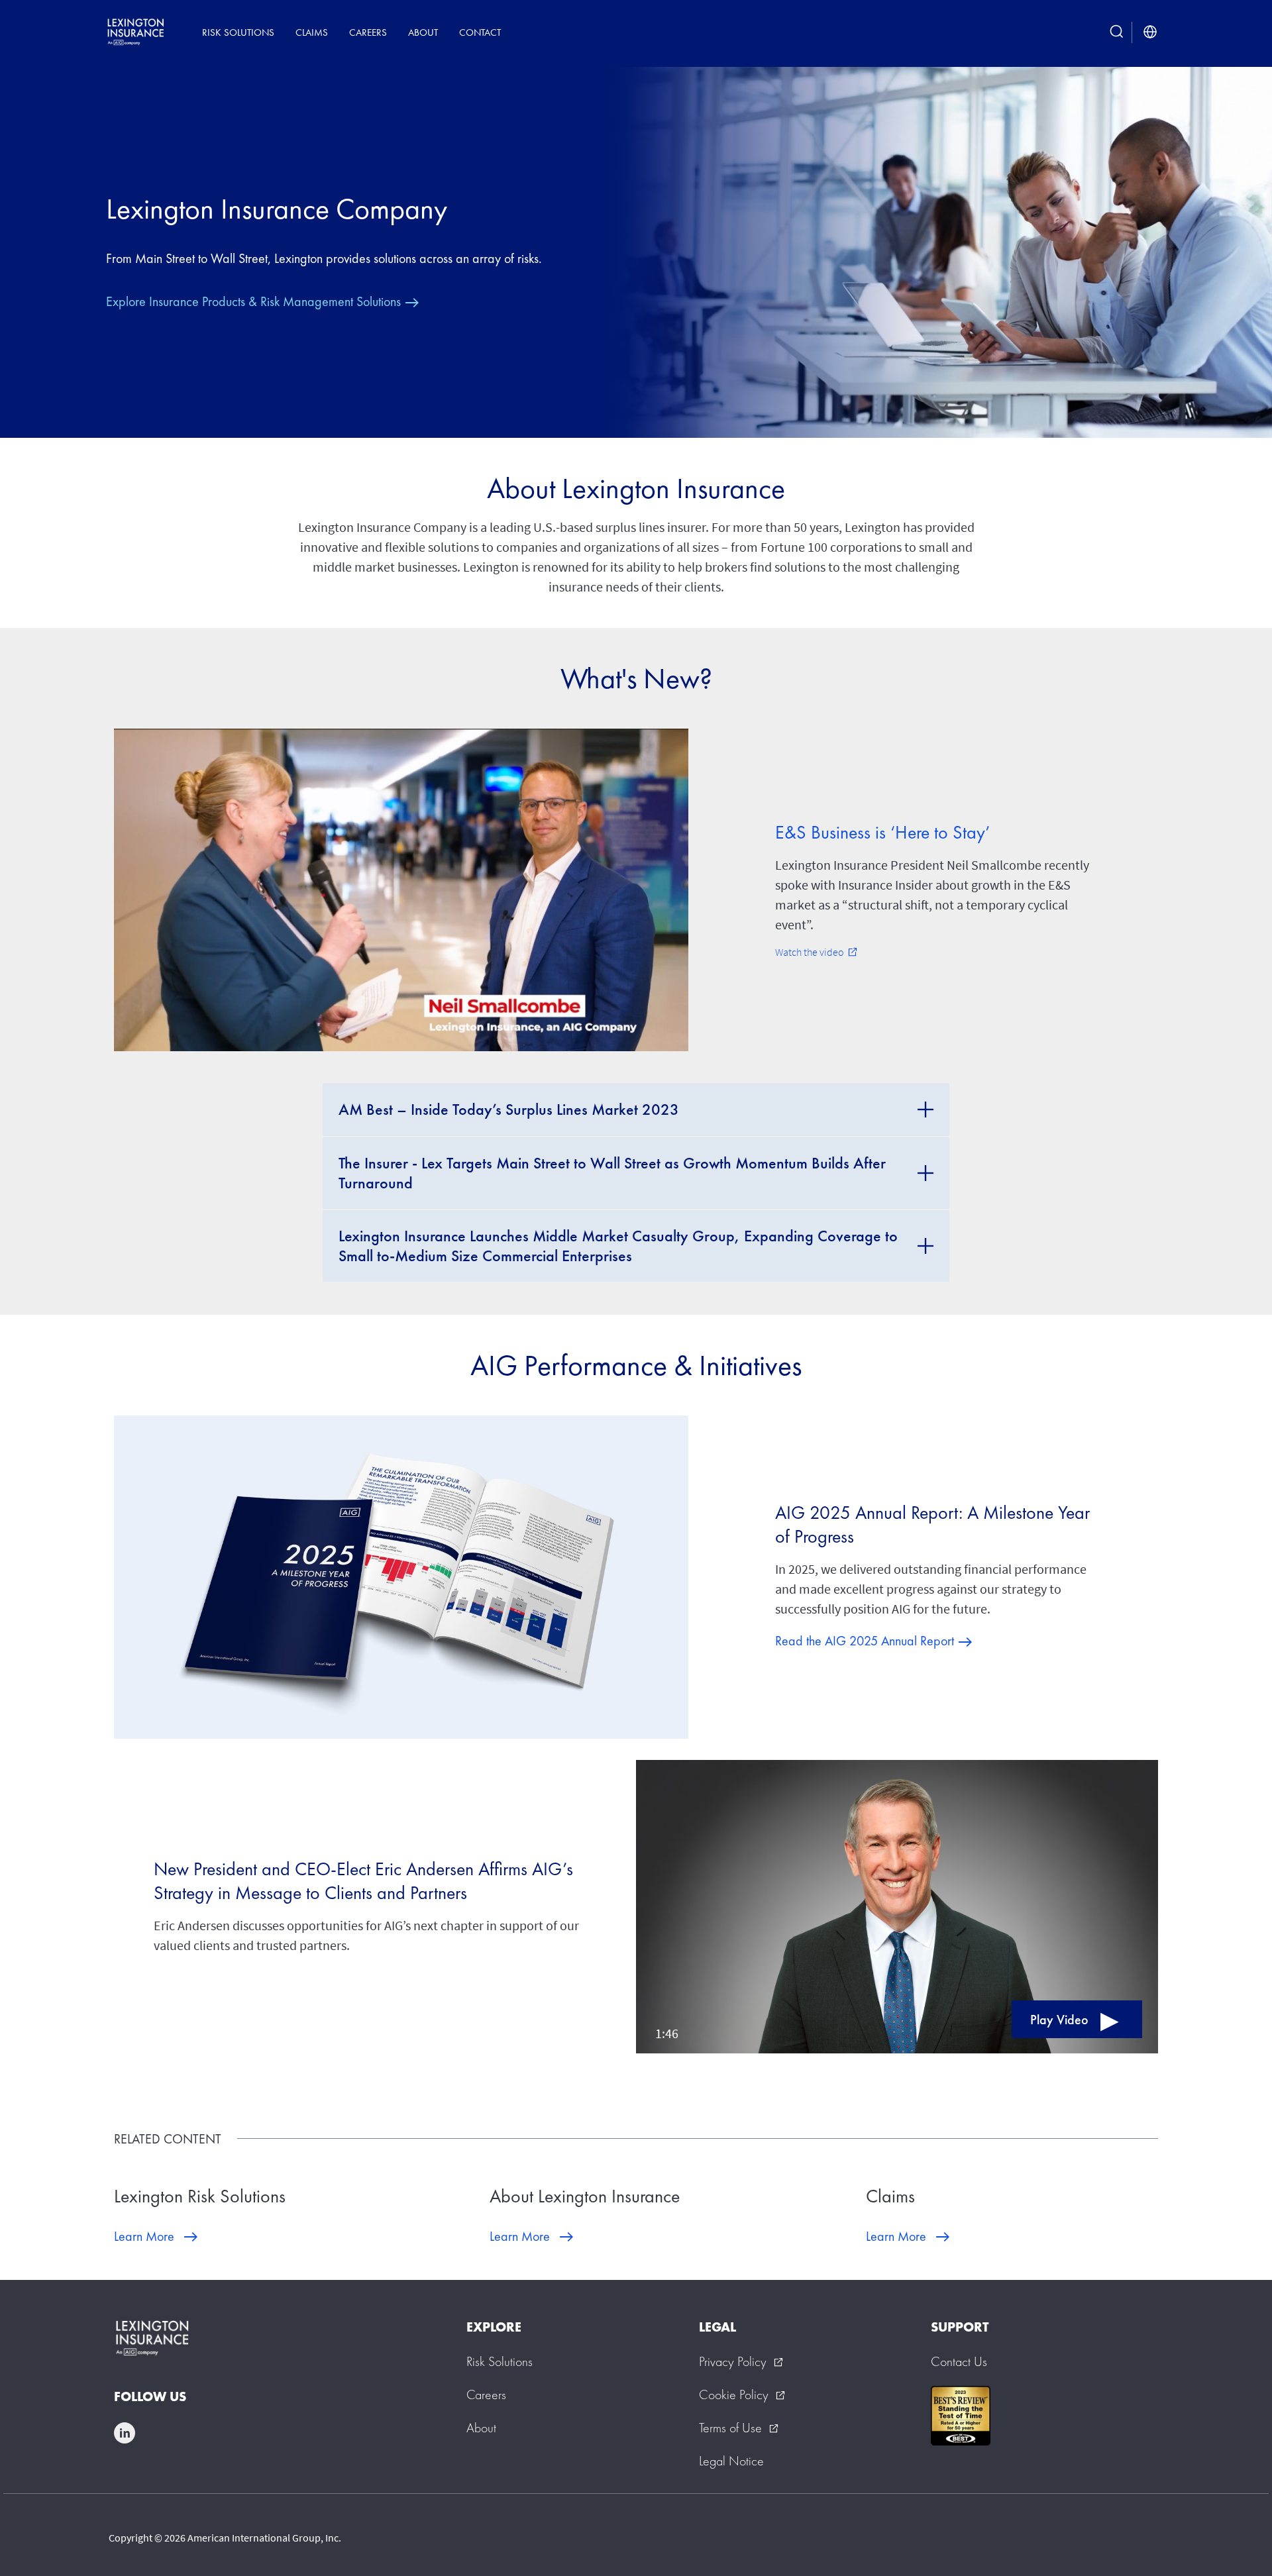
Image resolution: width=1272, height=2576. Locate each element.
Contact (480, 32)
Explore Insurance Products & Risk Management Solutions (253, 301)
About (423, 32)
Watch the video (816, 952)
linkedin (125, 2433)
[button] (897, 1907)
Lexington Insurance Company (277, 209)
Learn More (144, 2236)
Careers (368, 32)
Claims (312, 32)
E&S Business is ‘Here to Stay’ (882, 832)
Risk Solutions (238, 32)
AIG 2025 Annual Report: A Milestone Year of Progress (932, 1524)
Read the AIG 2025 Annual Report (865, 1641)
